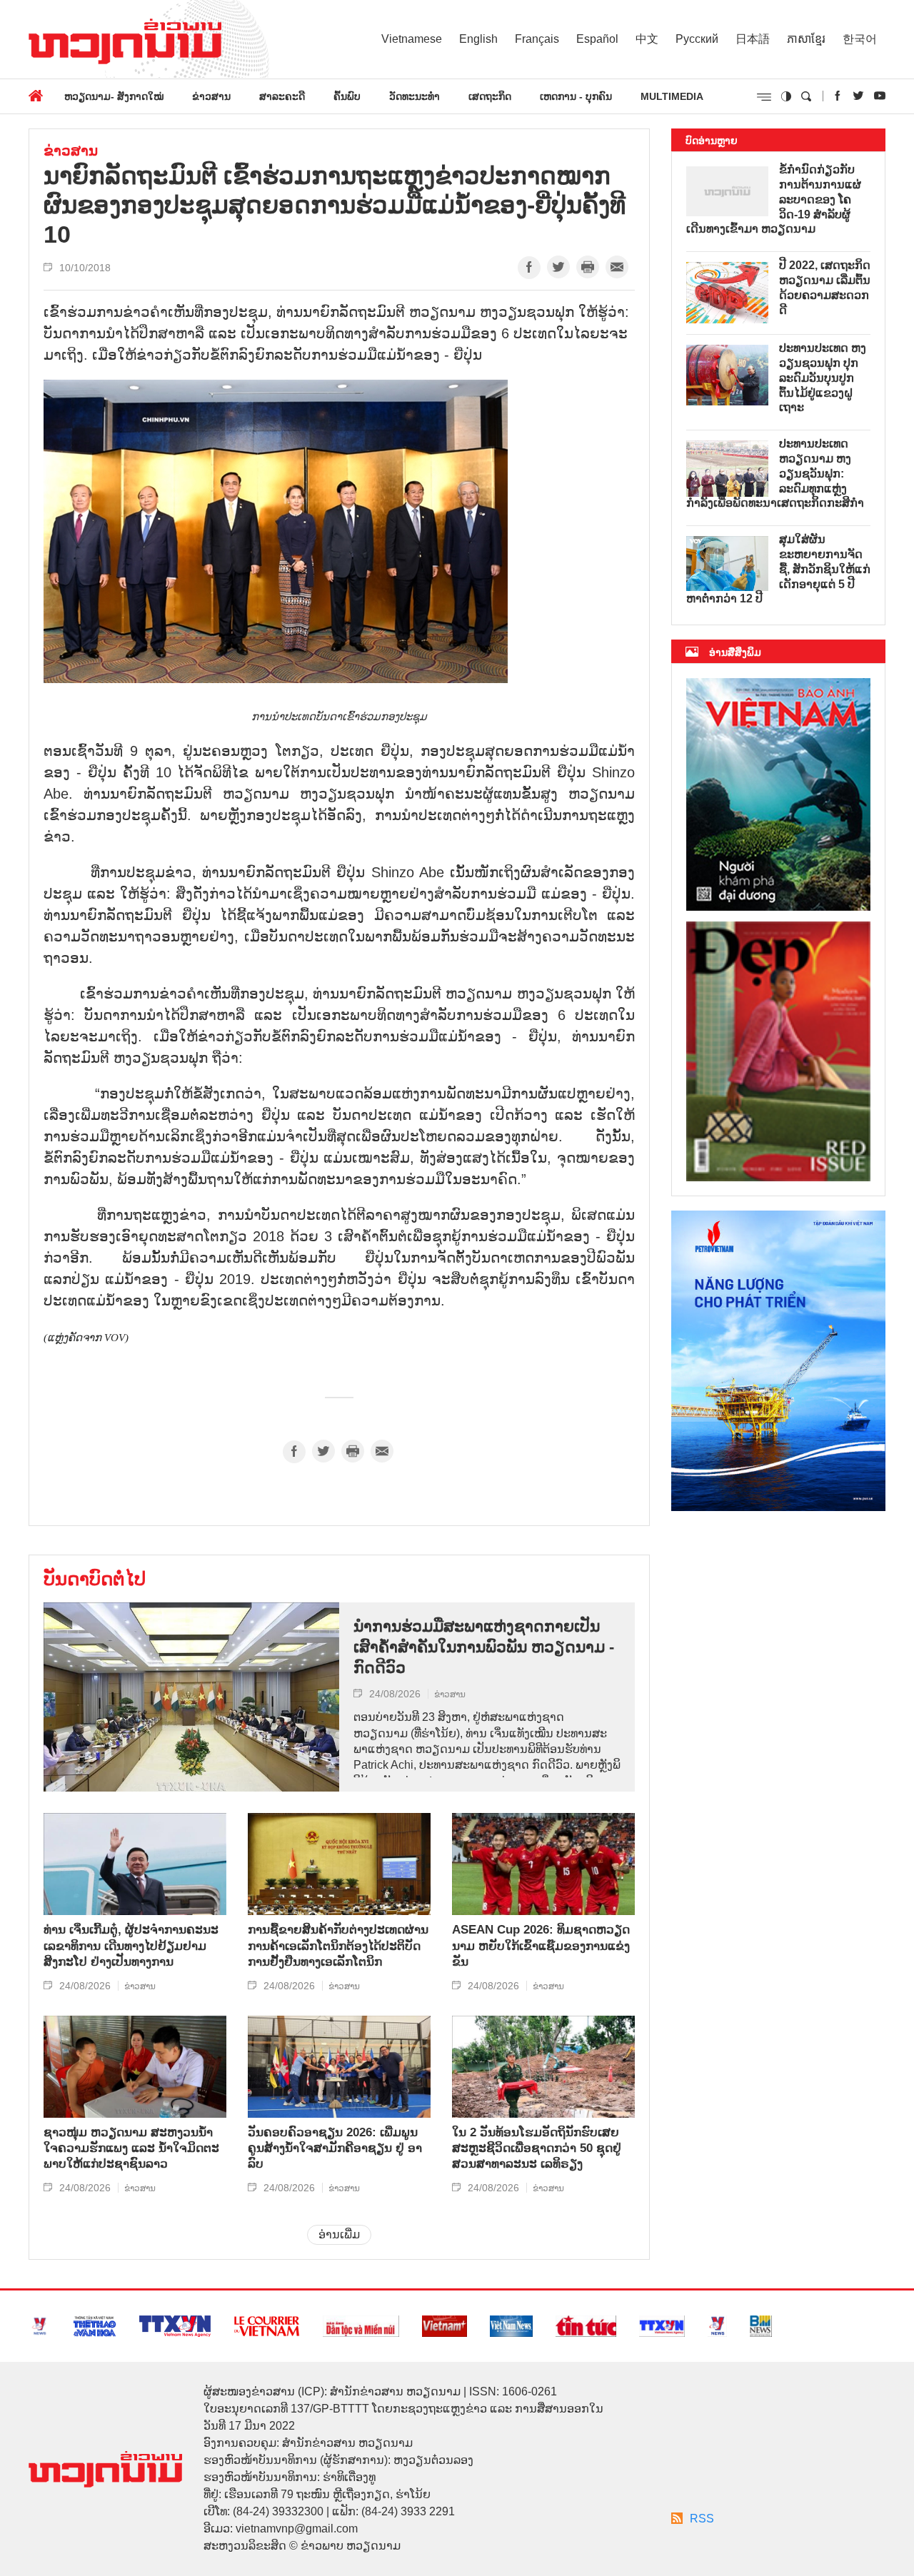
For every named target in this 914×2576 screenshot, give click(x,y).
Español (597, 39)
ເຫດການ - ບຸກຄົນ (576, 96)
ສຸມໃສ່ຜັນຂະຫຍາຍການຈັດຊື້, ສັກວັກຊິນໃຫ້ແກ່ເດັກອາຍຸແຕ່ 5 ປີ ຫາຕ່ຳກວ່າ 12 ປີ (778, 569)
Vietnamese (412, 39)
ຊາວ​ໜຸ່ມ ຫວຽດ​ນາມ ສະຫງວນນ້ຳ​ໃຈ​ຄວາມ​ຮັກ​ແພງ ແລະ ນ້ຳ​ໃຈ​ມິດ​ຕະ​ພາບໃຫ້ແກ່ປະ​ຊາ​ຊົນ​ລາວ (131, 2148)
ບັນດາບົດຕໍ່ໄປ (95, 1579)
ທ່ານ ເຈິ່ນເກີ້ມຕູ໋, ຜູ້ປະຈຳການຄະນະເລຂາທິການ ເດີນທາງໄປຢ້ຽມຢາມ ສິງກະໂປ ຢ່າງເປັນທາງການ (131, 1945)
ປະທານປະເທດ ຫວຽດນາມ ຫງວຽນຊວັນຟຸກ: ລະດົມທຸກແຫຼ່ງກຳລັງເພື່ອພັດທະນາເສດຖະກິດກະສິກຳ (775, 473)
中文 (647, 39)
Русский (697, 39)
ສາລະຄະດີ (282, 96)
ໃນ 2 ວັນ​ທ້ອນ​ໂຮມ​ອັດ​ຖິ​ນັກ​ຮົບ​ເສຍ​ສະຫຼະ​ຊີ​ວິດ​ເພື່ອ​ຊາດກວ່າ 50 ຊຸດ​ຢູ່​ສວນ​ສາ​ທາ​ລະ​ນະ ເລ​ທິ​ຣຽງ (537, 2148)
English (478, 39)
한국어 (860, 39)
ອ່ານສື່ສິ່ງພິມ (735, 652)
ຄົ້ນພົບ (347, 96)
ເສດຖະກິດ (490, 96)
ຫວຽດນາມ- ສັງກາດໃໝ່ (114, 96)
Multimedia (672, 96)
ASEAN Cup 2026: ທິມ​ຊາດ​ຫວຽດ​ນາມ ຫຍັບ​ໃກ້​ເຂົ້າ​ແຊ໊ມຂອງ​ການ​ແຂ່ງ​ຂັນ (541, 1945)
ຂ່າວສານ (211, 96)
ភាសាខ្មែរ (806, 39)
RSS (702, 2519)
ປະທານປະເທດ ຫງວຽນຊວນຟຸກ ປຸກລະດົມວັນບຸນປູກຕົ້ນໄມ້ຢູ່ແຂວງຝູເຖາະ (823, 378)
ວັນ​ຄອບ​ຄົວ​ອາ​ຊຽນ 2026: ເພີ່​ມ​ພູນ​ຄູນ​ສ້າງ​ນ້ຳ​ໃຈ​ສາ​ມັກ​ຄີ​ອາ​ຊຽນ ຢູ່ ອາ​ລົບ (335, 2148)
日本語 (753, 39)
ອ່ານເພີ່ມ (339, 2234)
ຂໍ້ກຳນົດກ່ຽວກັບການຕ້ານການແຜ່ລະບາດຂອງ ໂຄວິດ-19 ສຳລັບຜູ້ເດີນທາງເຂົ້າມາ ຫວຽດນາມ (774, 199)
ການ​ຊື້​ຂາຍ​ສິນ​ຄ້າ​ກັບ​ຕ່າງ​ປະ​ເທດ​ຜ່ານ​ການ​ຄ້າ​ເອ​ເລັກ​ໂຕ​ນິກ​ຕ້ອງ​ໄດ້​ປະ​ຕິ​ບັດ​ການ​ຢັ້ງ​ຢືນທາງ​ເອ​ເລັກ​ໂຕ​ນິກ (338, 1945)
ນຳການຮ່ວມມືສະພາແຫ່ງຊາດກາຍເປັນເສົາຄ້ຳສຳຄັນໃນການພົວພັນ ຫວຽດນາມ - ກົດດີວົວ (484, 1647)
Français (537, 39)
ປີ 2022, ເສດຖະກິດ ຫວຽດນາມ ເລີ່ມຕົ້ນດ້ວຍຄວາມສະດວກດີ (825, 287)
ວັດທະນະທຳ (415, 96)
